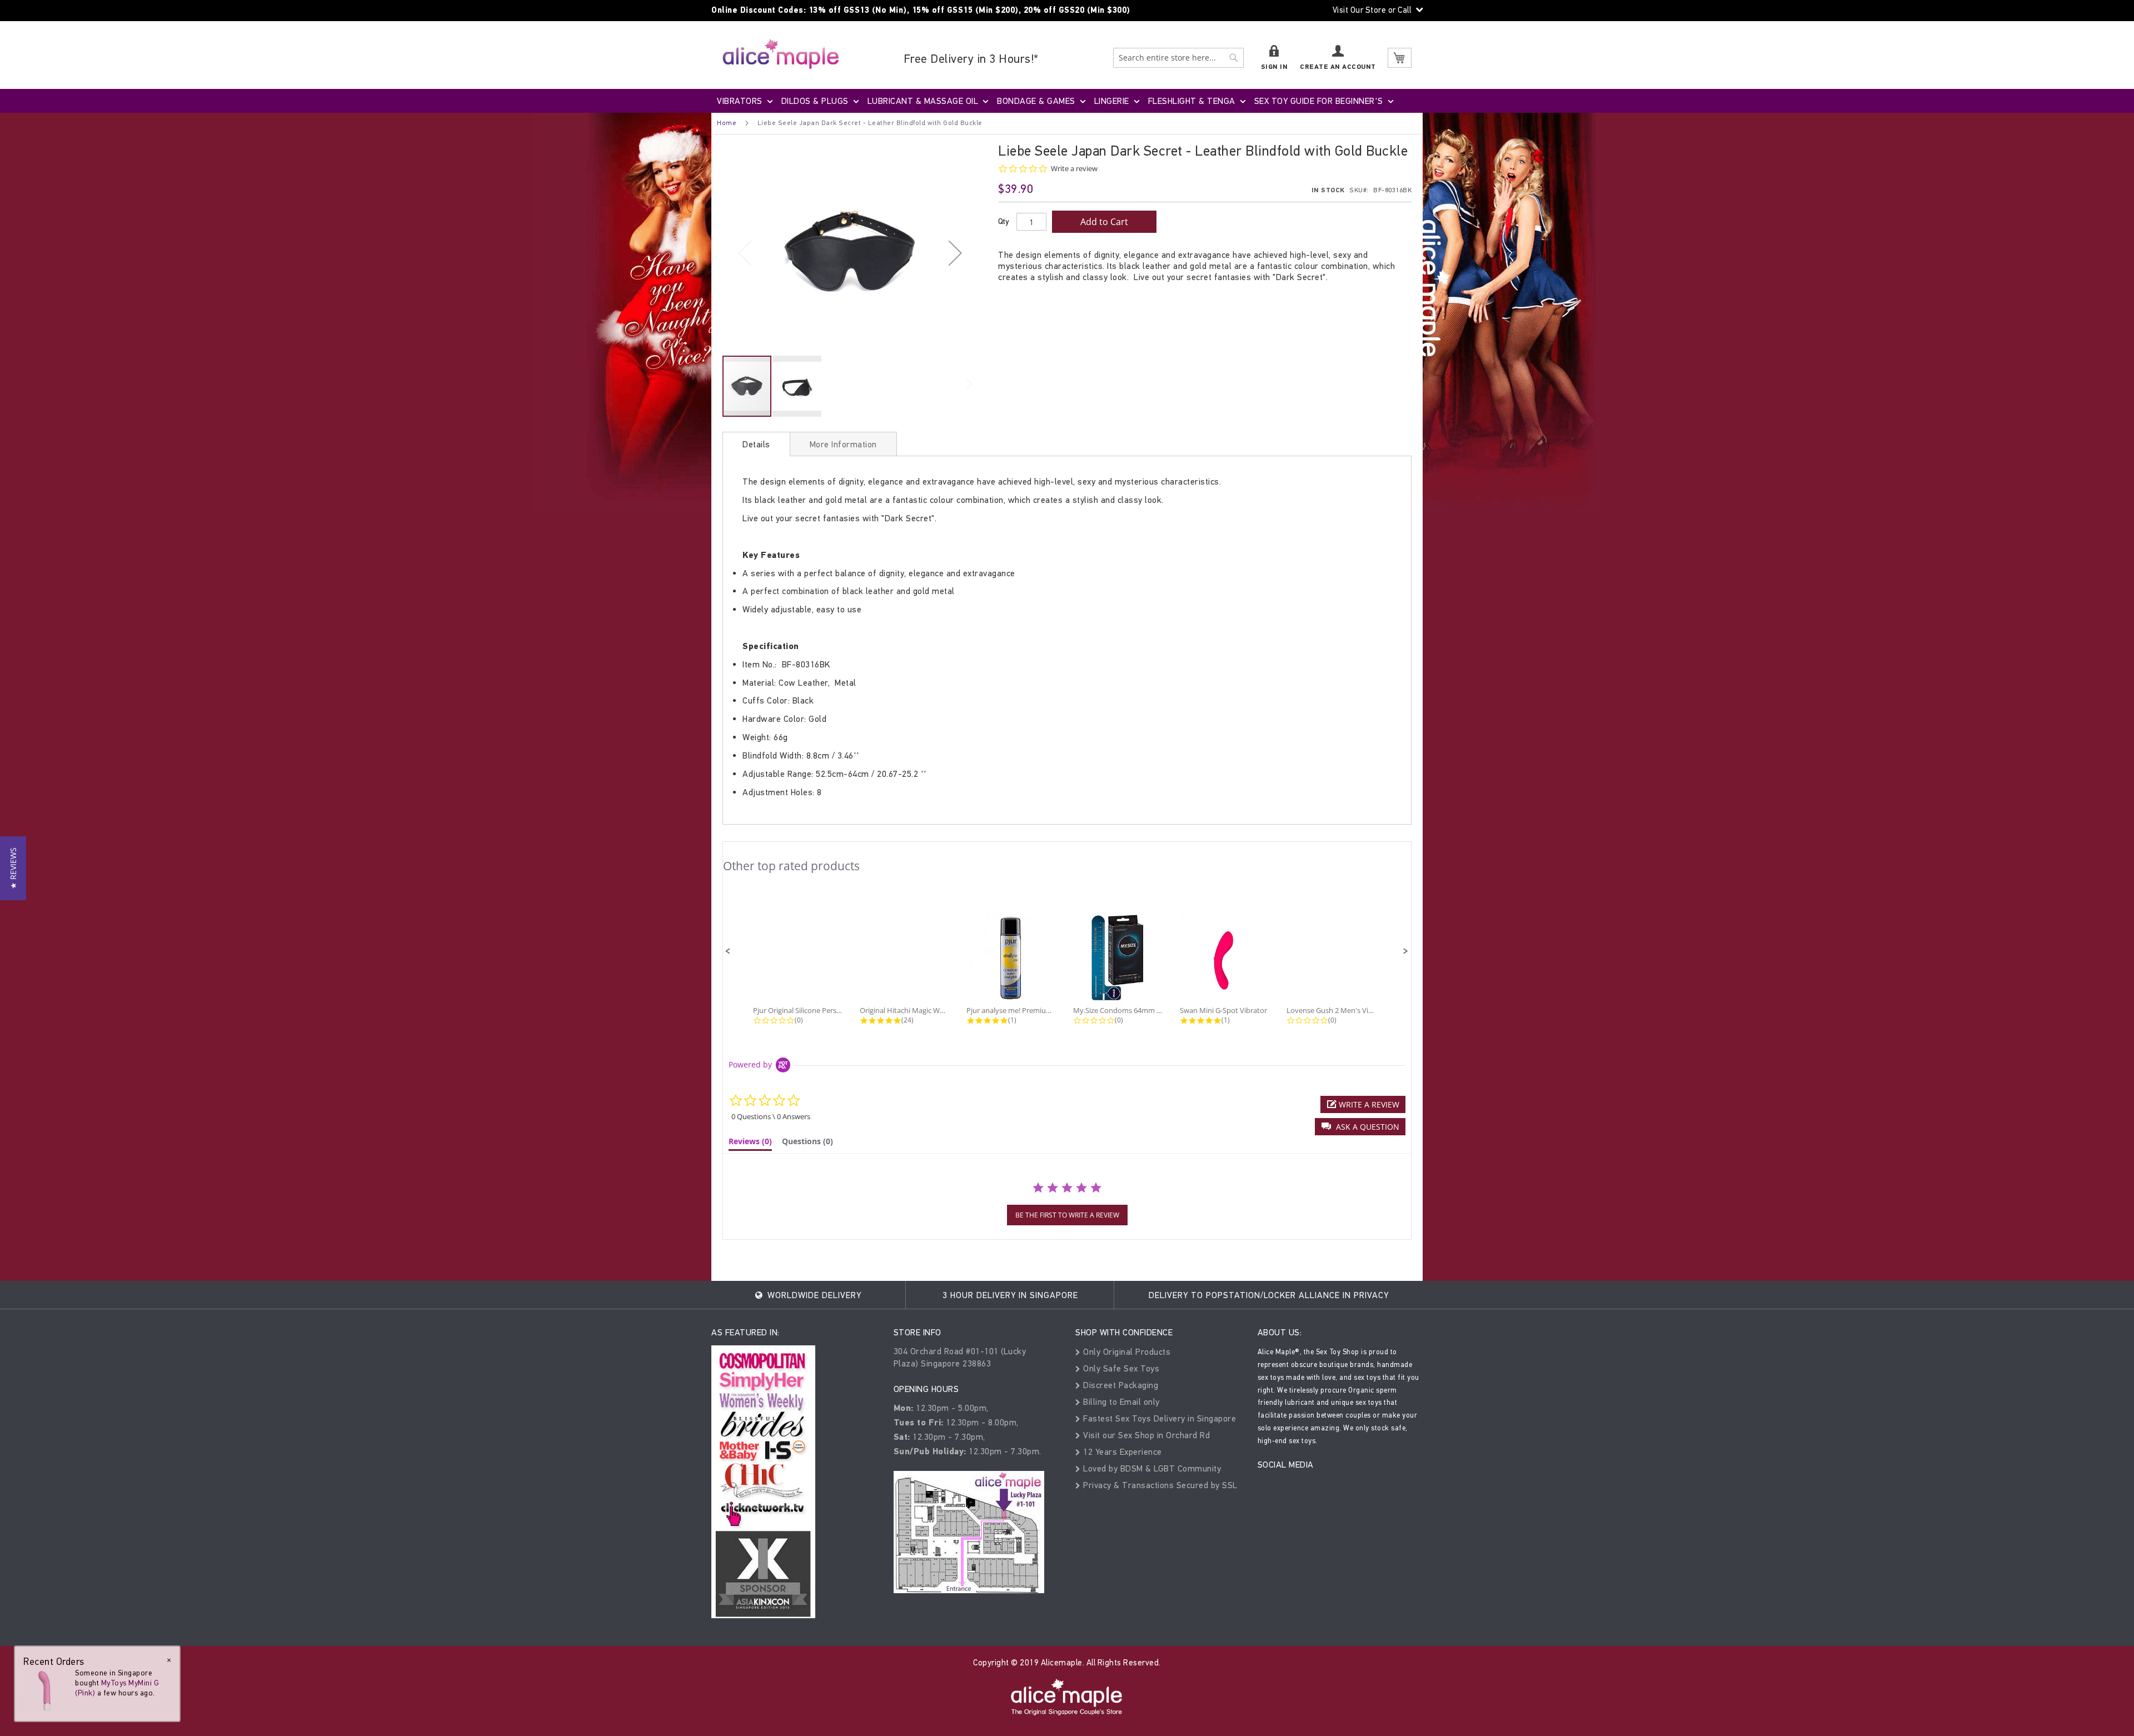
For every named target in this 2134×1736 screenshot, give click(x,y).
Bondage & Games (1036, 101)
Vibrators (740, 101)
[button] (955, 253)
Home (727, 123)
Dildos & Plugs (815, 101)
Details (756, 444)
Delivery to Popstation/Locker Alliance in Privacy (1269, 1295)
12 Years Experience (1121, 1452)
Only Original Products (1126, 1352)
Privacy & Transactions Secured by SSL (1159, 1485)
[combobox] (1178, 58)
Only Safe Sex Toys (1120, 1368)
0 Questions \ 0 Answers (771, 1116)
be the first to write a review (1067, 1215)
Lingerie (1112, 101)
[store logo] (781, 54)
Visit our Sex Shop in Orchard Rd (1145, 1435)
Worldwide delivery (813, 1295)
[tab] (756, 444)
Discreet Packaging (1120, 1385)
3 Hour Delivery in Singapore (1010, 1295)
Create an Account (1338, 67)
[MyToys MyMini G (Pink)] (46, 1690)
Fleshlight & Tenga (1192, 101)
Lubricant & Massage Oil (923, 101)
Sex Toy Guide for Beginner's (1319, 101)
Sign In (1275, 67)
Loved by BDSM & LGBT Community (1151, 1468)
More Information (843, 444)
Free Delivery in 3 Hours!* (971, 59)
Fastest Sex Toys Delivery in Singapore (1158, 1418)
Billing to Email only (1120, 1402)
